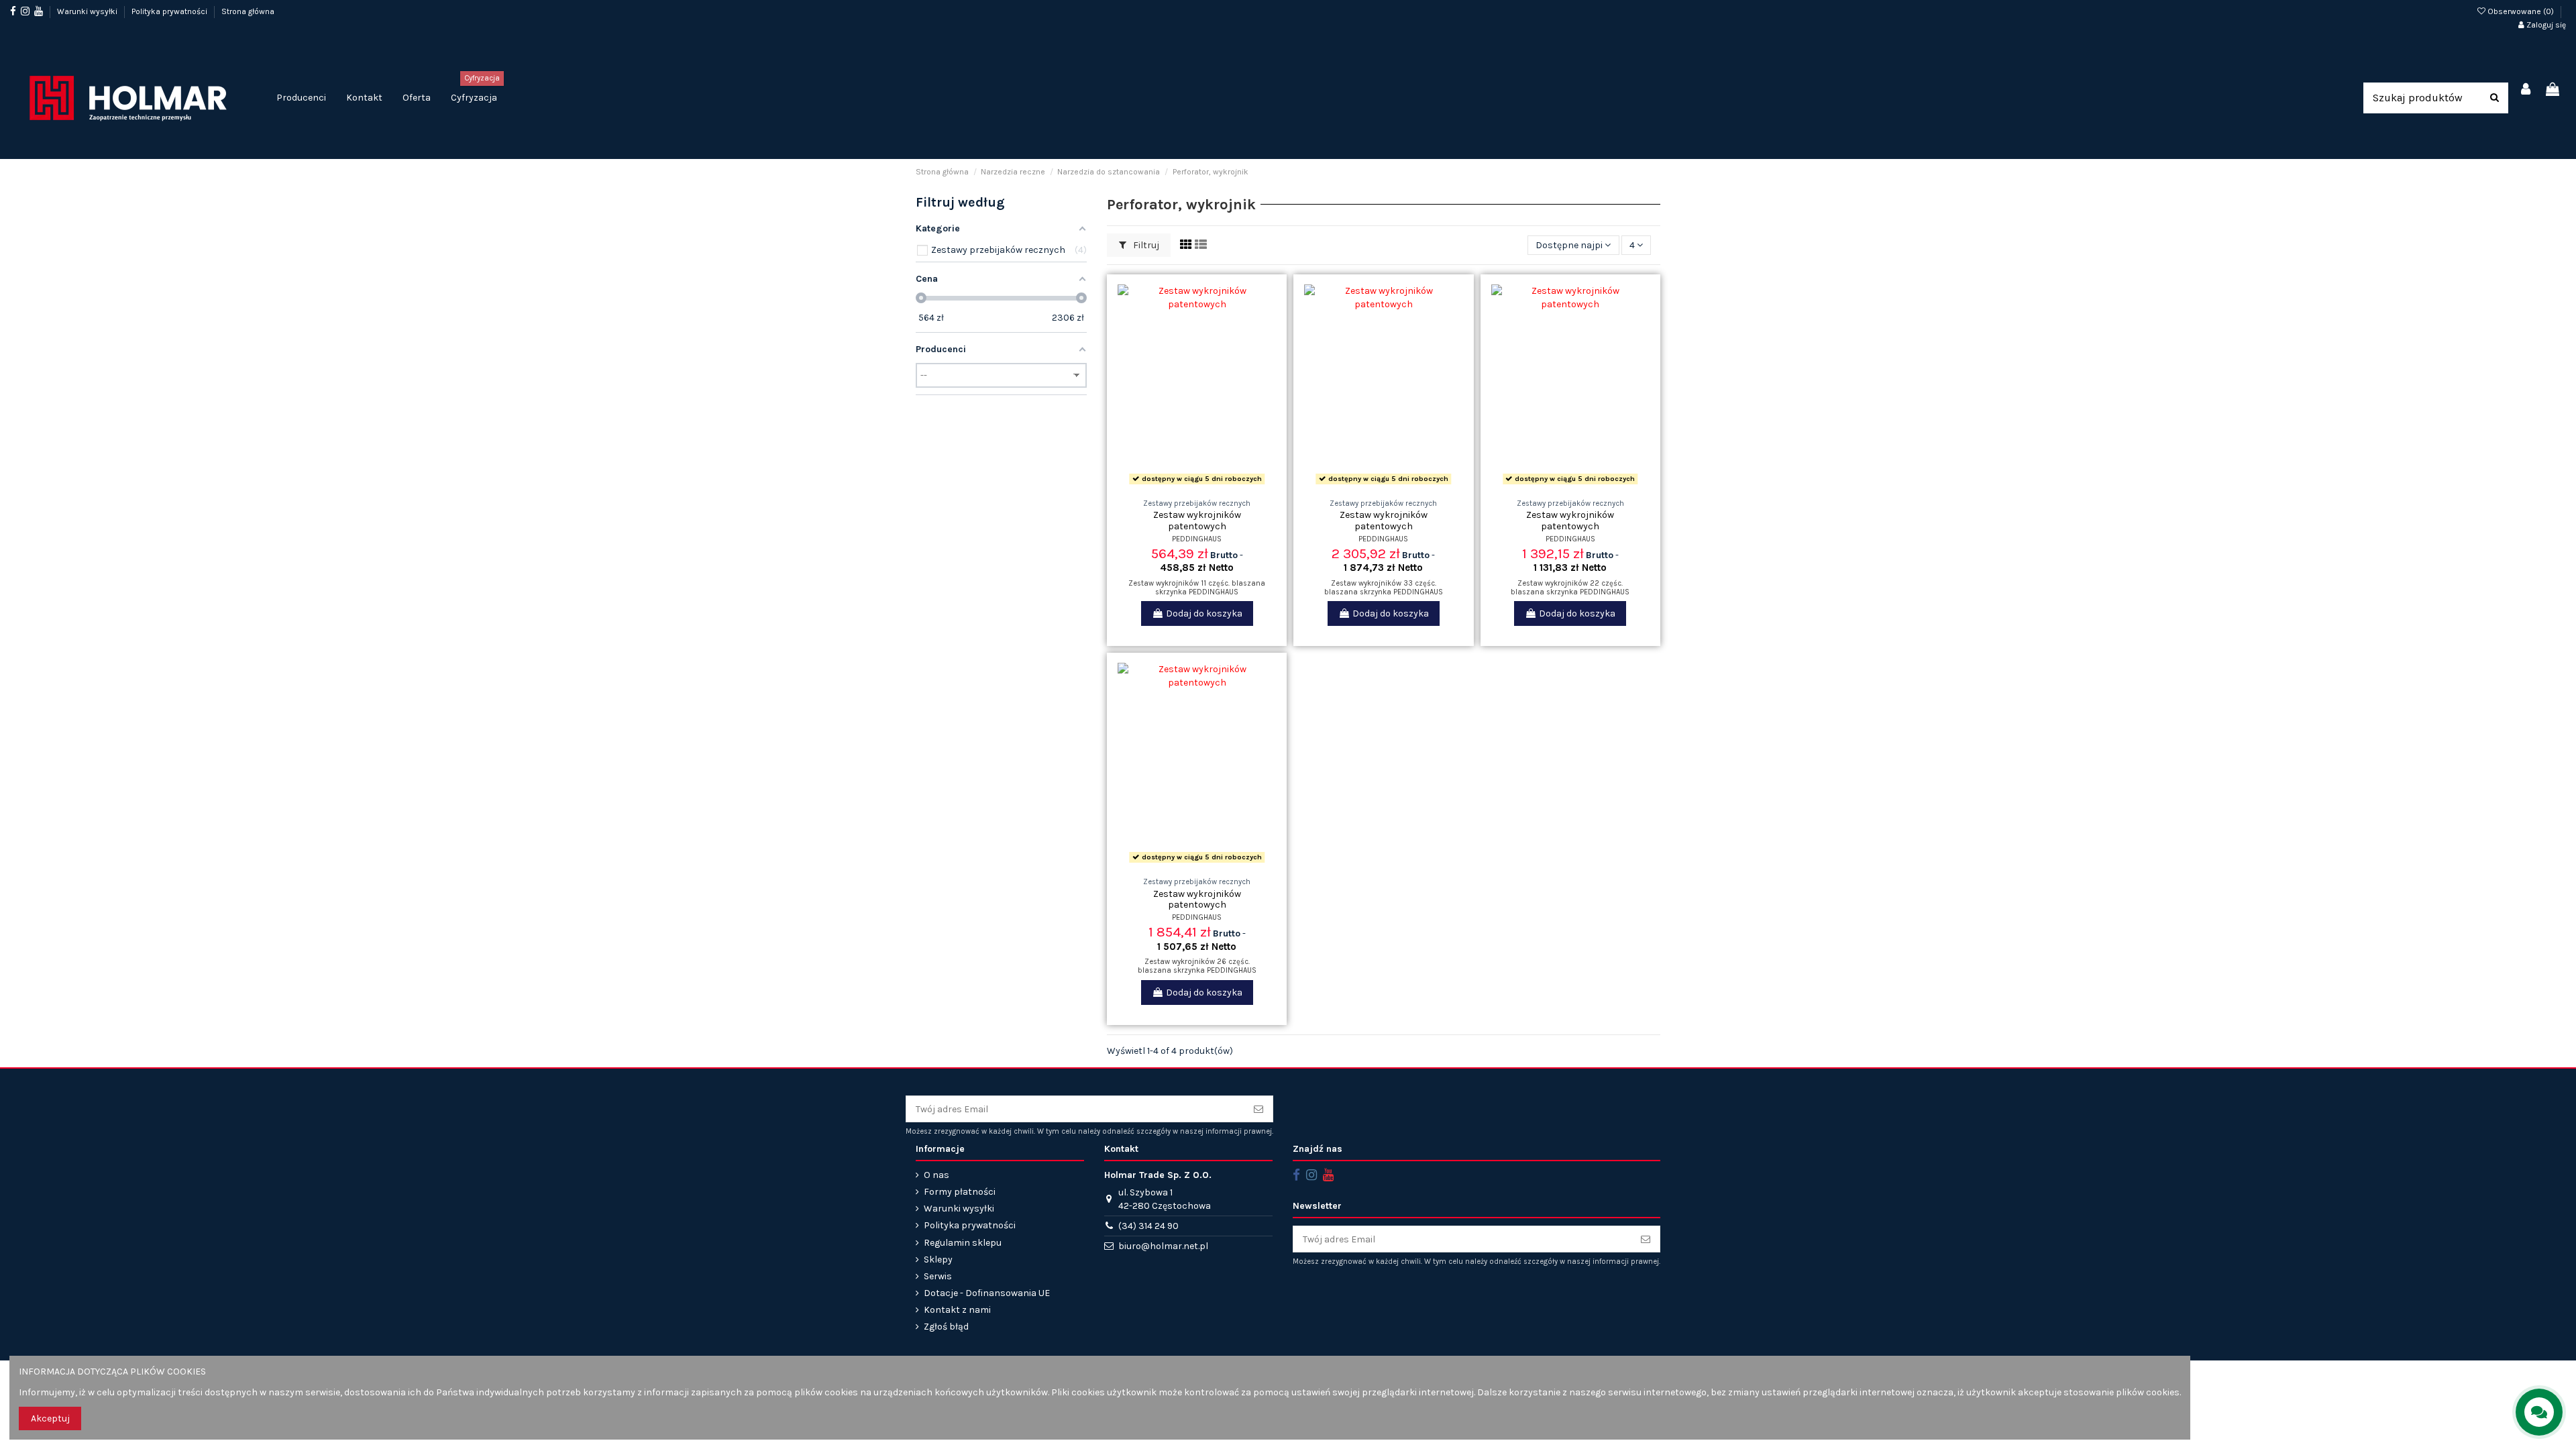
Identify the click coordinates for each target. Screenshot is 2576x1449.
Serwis (938, 1276)
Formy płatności (960, 1192)
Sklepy (938, 1259)
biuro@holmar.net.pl (1163, 1246)
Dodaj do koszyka (1204, 613)
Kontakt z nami (957, 1310)
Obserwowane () (2521, 11)
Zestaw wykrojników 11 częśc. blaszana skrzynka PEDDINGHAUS (1197, 588)
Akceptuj (50, 1418)
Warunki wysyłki (88, 11)
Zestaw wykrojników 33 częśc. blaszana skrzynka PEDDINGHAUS (1384, 588)
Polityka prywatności (170, 11)
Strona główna (248, 11)
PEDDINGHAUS (1197, 539)
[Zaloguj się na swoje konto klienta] (2526, 90)
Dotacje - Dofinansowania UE (987, 1293)
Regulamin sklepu (963, 1243)
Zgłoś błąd (946, 1327)
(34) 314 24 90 (1148, 1226)
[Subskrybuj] (1258, 1109)
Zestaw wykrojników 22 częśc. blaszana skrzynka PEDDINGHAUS (1570, 588)
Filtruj (1145, 245)
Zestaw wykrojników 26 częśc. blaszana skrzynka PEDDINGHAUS (1197, 966)
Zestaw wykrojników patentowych (1197, 521)
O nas (936, 1175)
